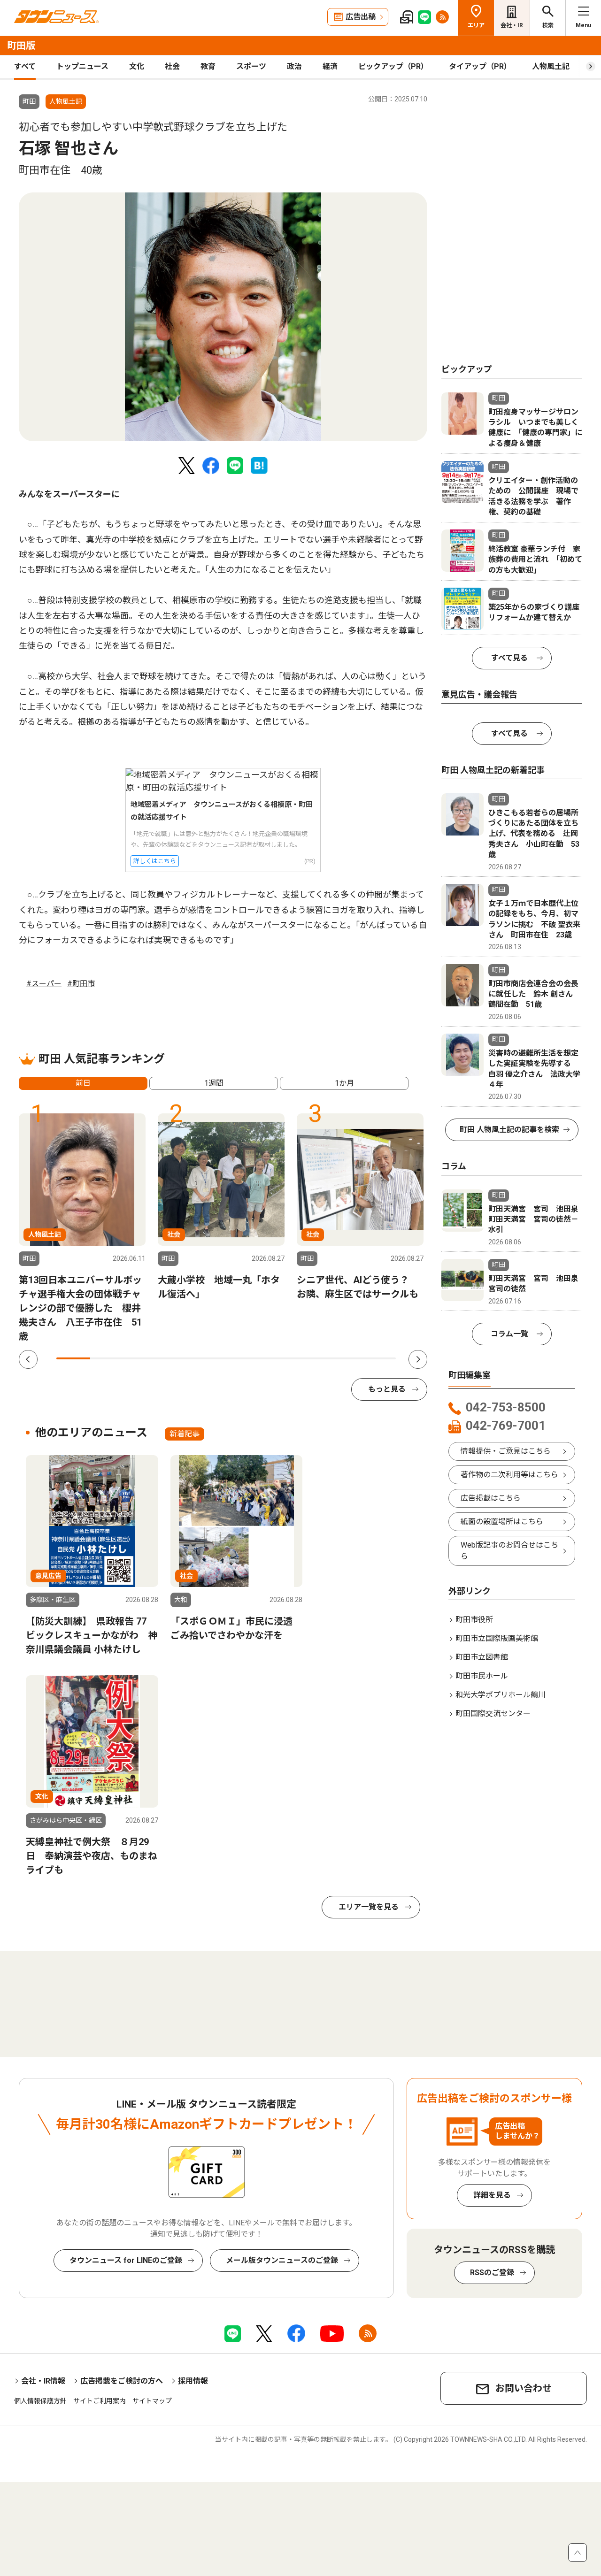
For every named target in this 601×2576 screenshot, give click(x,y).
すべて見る (509, 658)
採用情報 (193, 2381)
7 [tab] (277, 1358)
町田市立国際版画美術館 (497, 1638)
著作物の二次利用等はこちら (509, 1475)
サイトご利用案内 (100, 2401)
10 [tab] (379, 1358)
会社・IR (512, 25)
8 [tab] (311, 1358)
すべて (25, 66)
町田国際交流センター (493, 1713)
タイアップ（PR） (480, 66)
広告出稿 (361, 17)
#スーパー (44, 984)
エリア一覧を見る (369, 1907)
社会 (172, 66)
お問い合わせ (524, 2388)
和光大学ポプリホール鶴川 (501, 1695)
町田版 (21, 46)
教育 (208, 66)
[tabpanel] (223, 317)
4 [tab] (175, 1358)
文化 (137, 66)
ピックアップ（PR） (393, 66)
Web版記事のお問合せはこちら (509, 1551)
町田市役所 (474, 1620)
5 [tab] (209, 1358)
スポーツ (251, 66)
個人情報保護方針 (40, 2401)
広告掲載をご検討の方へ (122, 2381)
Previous (28, 1359)
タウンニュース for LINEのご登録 (126, 2260)
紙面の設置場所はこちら (502, 1522)
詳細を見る (492, 2195)
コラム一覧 (509, 1334)
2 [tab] (107, 1358)
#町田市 (81, 984)
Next (418, 1359)
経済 (330, 66)
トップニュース (82, 66)
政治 (294, 66)
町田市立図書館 (482, 1657)
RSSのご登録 (492, 2273)
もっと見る (387, 1389)
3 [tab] (141, 1358)
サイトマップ (152, 2401)
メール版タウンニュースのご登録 (282, 2260)
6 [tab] (243, 1358)
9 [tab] (345, 1358)
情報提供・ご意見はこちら (506, 1451)
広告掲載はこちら (491, 1498)
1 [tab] (73, 1358)
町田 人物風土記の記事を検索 (509, 1130)
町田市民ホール (482, 1676)
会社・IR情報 (43, 2381)
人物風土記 (551, 66)
